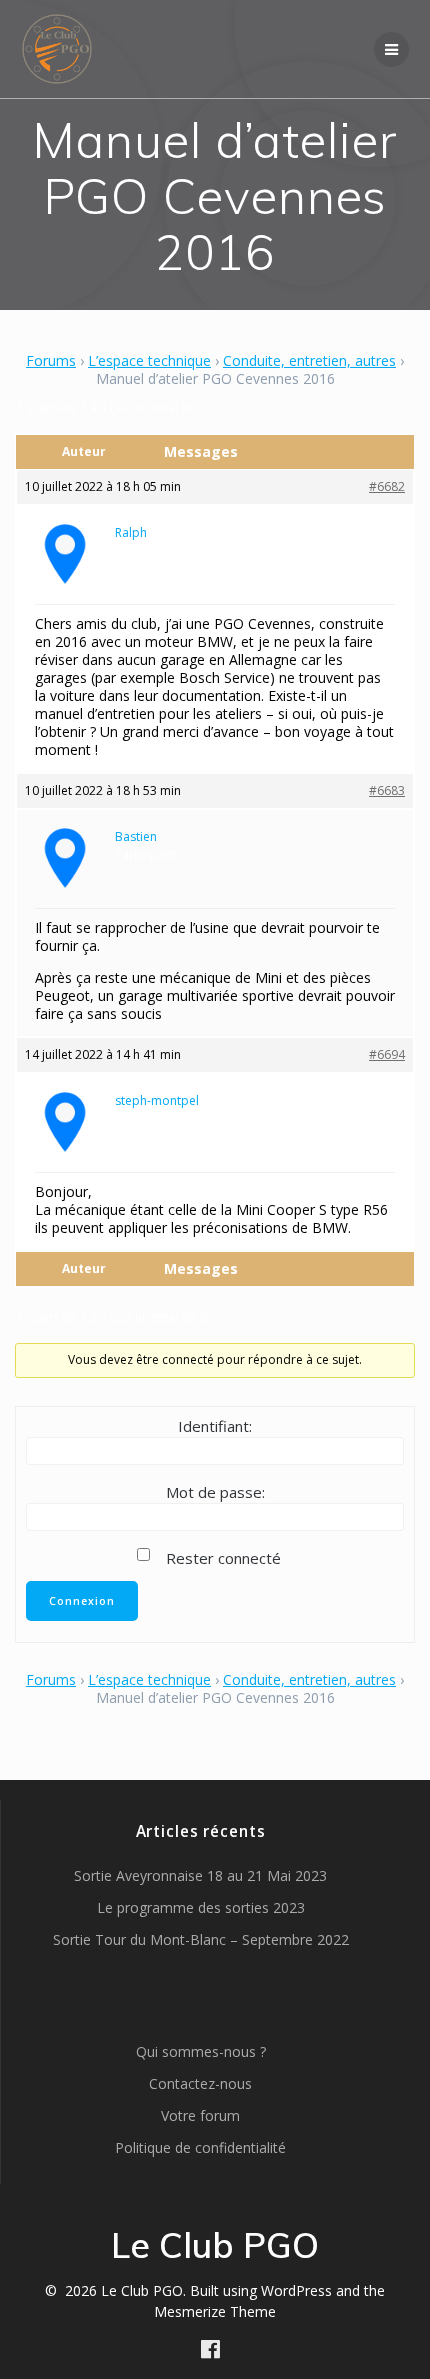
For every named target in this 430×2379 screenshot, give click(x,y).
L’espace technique (149, 360)
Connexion (82, 1601)
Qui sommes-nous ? (201, 2051)
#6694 (387, 1054)
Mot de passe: (215, 1492)
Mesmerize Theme (215, 2311)
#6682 (387, 486)
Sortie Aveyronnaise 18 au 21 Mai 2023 (200, 1875)
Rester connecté (223, 1558)
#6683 (387, 790)
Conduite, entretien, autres (309, 360)
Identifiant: (215, 1426)
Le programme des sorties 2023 (201, 1907)
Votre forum (200, 2115)
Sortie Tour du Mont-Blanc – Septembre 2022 (201, 1939)
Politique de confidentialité (200, 2147)
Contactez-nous (200, 2083)
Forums (51, 360)
